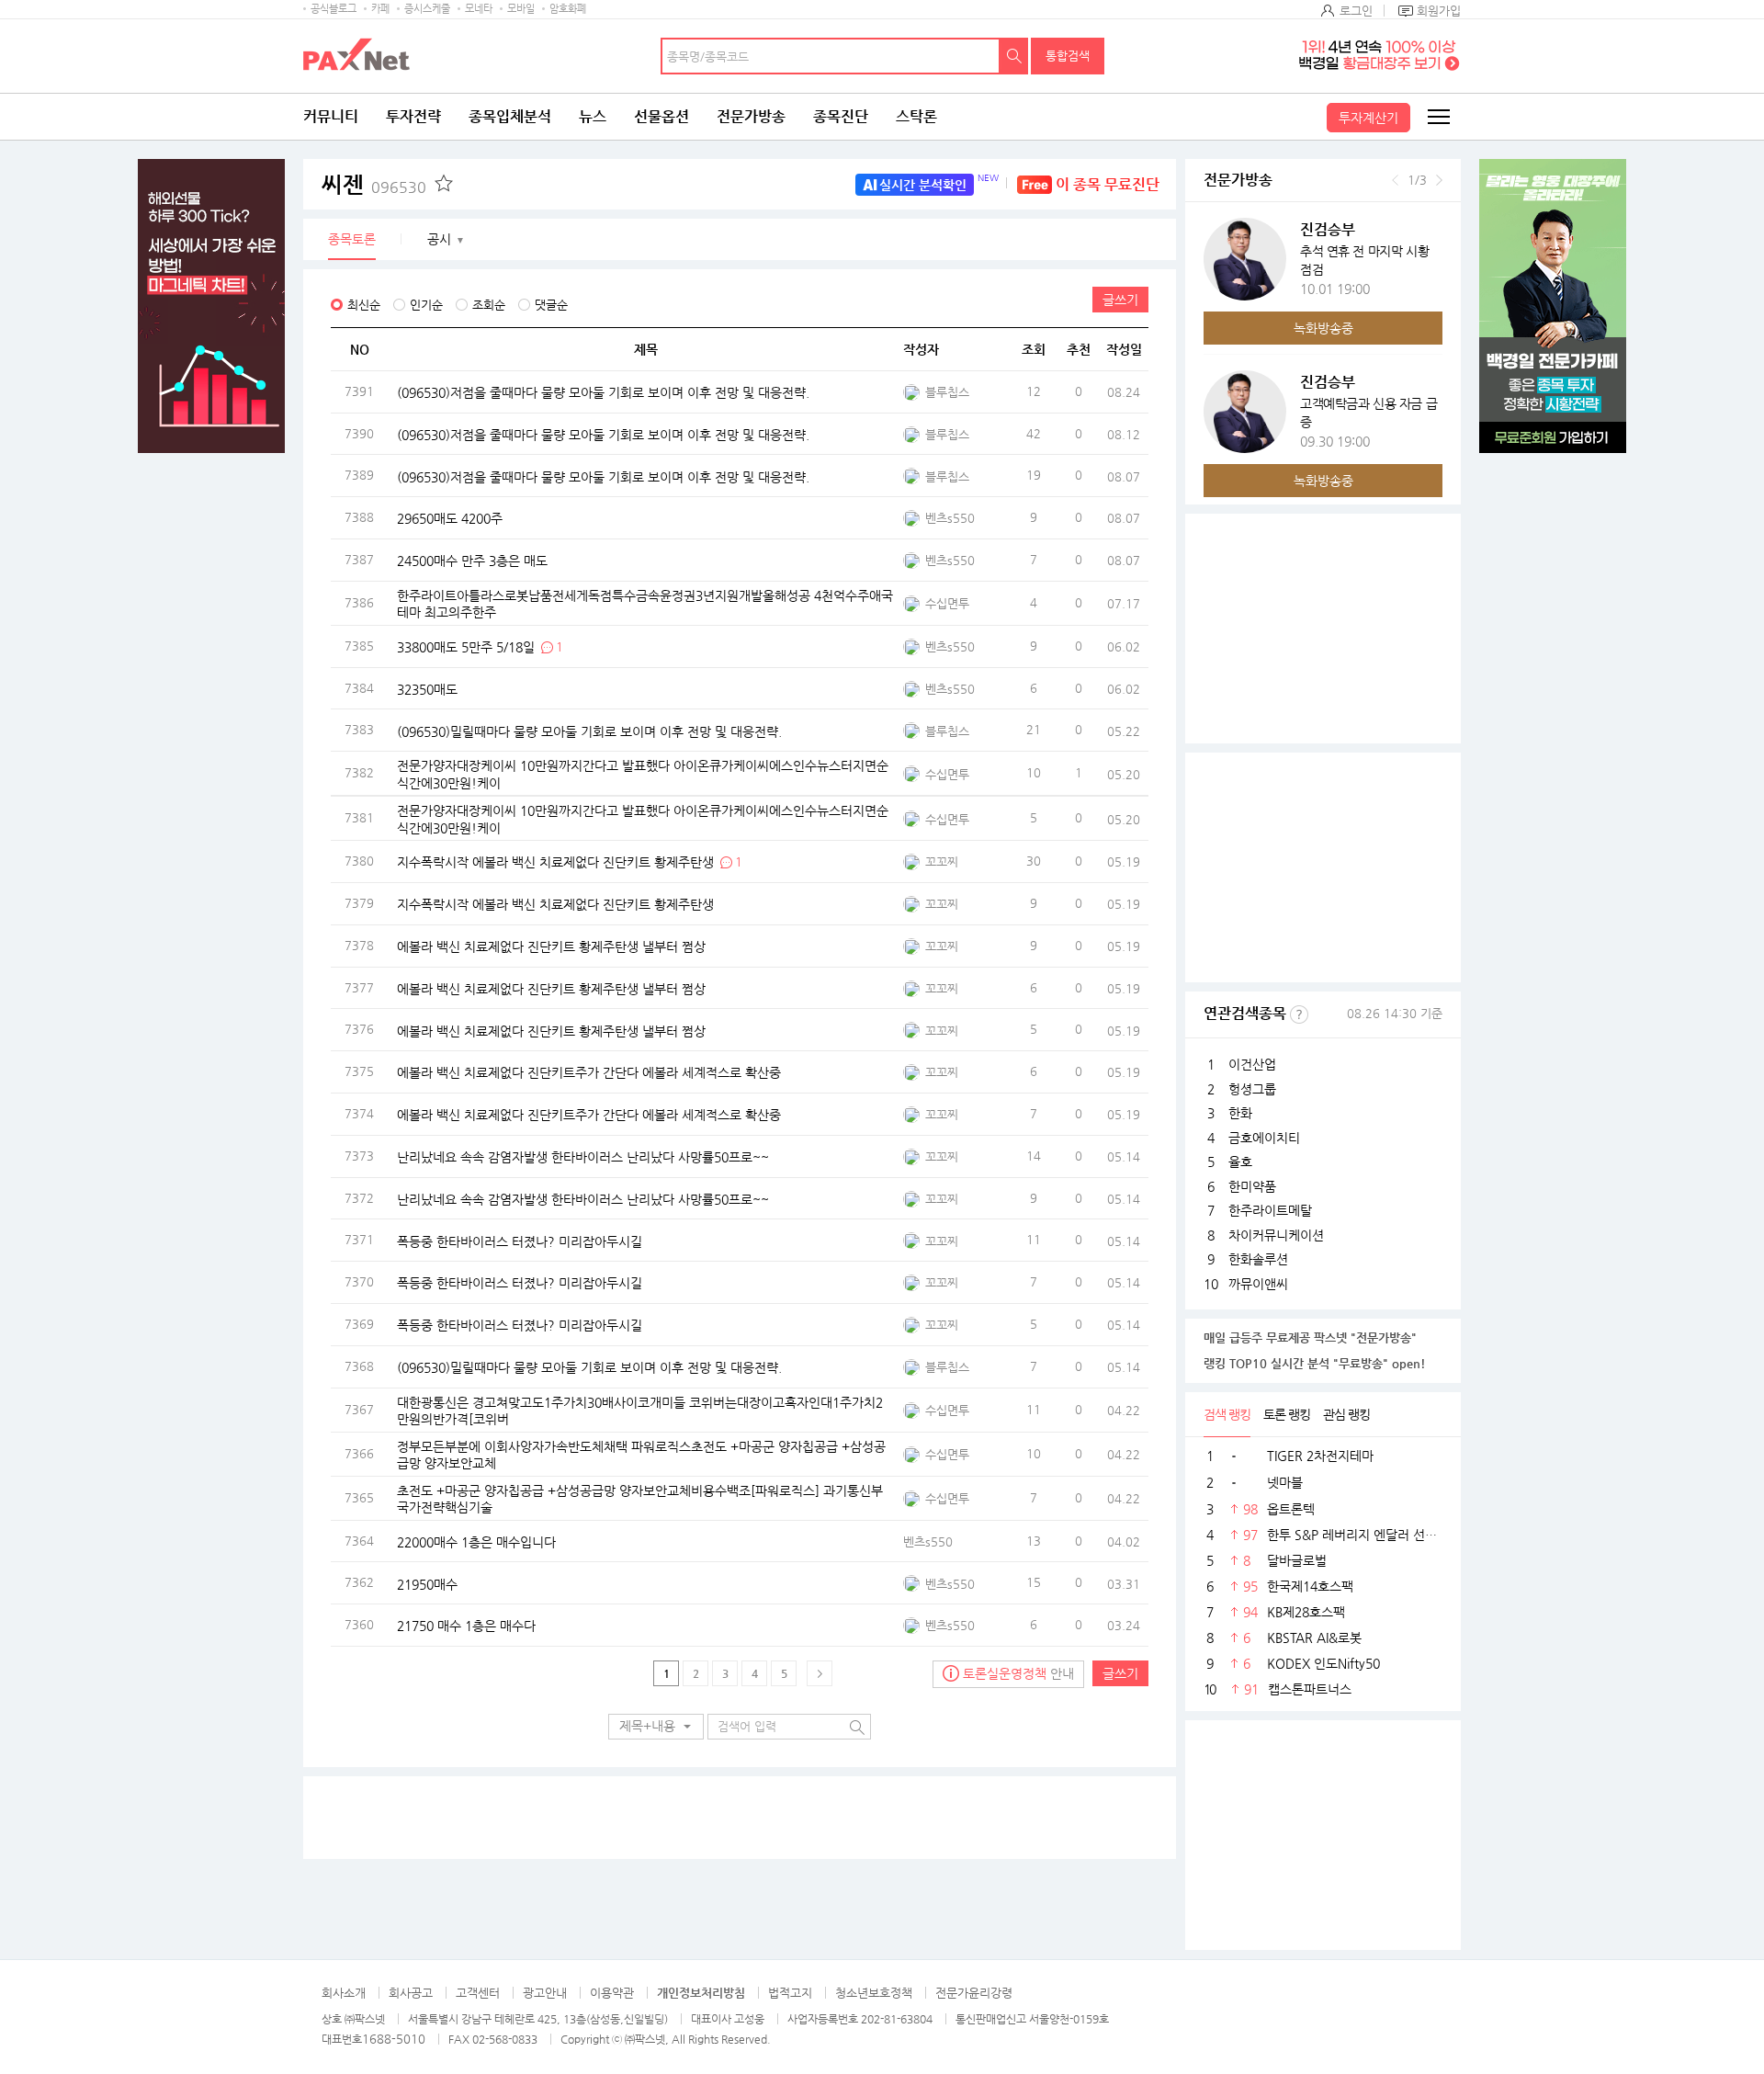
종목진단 (841, 116)
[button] (656, 1727)
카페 (380, 9)
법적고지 (790, 1993)
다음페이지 (820, 1673)
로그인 (1356, 11)
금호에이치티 (1264, 1138)
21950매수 (427, 1583)
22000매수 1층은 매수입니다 (476, 1541)
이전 (1395, 180)
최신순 (364, 305)
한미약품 (1252, 1186)
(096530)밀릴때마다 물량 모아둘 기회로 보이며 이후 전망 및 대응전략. (589, 731)
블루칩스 (947, 392)
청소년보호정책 (874, 1993)
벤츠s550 (950, 518)
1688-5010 (394, 2039)
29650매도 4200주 (450, 518)
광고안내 (545, 1993)
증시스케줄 (427, 9)
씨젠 (374, 185)
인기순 (426, 305)
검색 (1014, 56)
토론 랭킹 (1287, 1414)
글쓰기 (1120, 300)
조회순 (489, 305)
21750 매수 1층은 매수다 (466, 1626)
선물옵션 (661, 116)
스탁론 (916, 116)
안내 (1018, 1673)
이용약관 (612, 1993)
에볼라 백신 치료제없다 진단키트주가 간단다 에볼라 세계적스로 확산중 (589, 1072)
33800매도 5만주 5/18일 (466, 646)
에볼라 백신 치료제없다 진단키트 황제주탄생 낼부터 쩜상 (551, 946)
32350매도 (427, 688)
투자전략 (413, 116)
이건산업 (1252, 1064)
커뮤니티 (331, 116)
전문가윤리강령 (974, 1993)
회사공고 (411, 1993)
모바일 (521, 9)
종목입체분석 (510, 116)
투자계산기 (1368, 118)
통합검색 (1068, 56)
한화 (1240, 1113)
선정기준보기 (1299, 1014)
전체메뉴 (1438, 117)
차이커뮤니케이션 (1276, 1235)
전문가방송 (751, 116)
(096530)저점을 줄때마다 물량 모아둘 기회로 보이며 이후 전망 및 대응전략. (603, 392)
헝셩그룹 (1252, 1089)
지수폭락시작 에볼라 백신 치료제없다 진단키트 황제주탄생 (557, 862)
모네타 (479, 9)
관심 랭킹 (1346, 1414)
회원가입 (1439, 11)
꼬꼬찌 (942, 861)
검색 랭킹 (1227, 1414)
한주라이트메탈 (1270, 1210)
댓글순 (551, 305)
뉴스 (593, 116)
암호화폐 (568, 9)
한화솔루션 (1258, 1259)
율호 (1240, 1162)
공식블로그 (334, 9)
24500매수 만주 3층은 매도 (472, 561)
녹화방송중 (1323, 328)
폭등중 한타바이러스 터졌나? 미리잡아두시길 (520, 1241)
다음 (1439, 180)
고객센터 (478, 1993)
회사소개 (344, 1993)
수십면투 (947, 603)
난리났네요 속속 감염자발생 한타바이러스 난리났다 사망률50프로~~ (583, 1156)
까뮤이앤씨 (1258, 1284)
